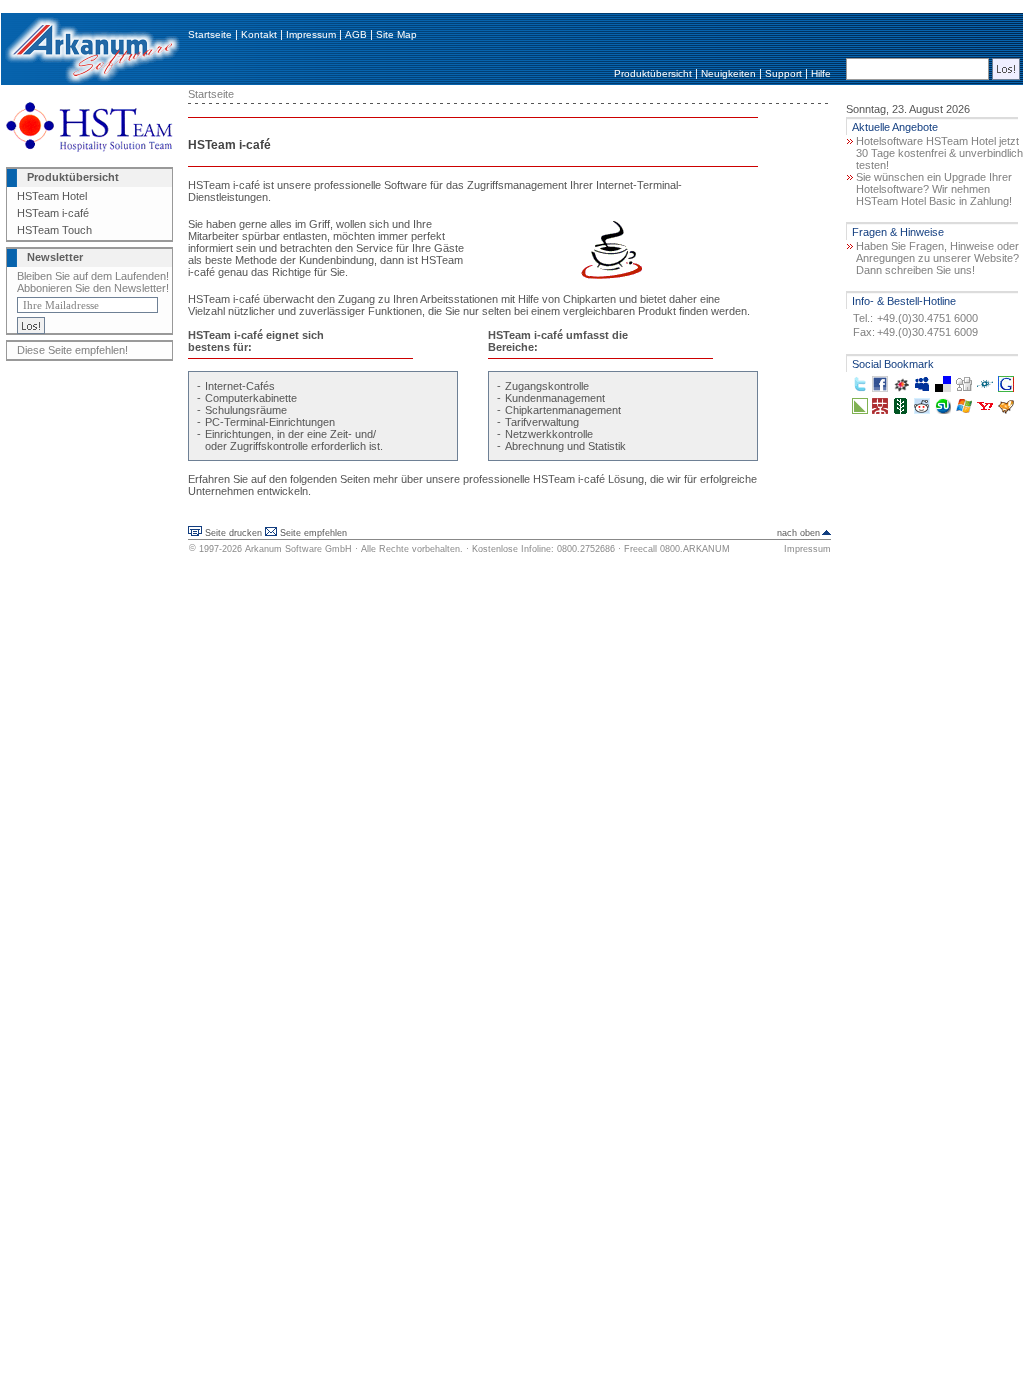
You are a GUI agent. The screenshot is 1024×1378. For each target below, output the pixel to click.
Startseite (210, 34)
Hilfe (821, 73)
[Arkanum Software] (92, 81)
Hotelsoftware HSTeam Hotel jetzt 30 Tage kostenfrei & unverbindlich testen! (939, 153)
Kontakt (259, 34)
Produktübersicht (653, 73)
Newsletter (55, 257)
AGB (356, 34)
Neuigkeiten (728, 73)
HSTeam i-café (53, 213)
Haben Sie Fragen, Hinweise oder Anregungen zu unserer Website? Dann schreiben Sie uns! (937, 258)
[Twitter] (860, 388)
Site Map (396, 34)
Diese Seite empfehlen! (72, 350)
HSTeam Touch (54, 230)
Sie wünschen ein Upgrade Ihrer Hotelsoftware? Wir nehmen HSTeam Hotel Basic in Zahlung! (934, 189)
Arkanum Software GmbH (298, 549)
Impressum (311, 34)
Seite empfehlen (313, 533)
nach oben (798, 533)
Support (783, 73)
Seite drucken (233, 533)
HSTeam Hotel (52, 196)
